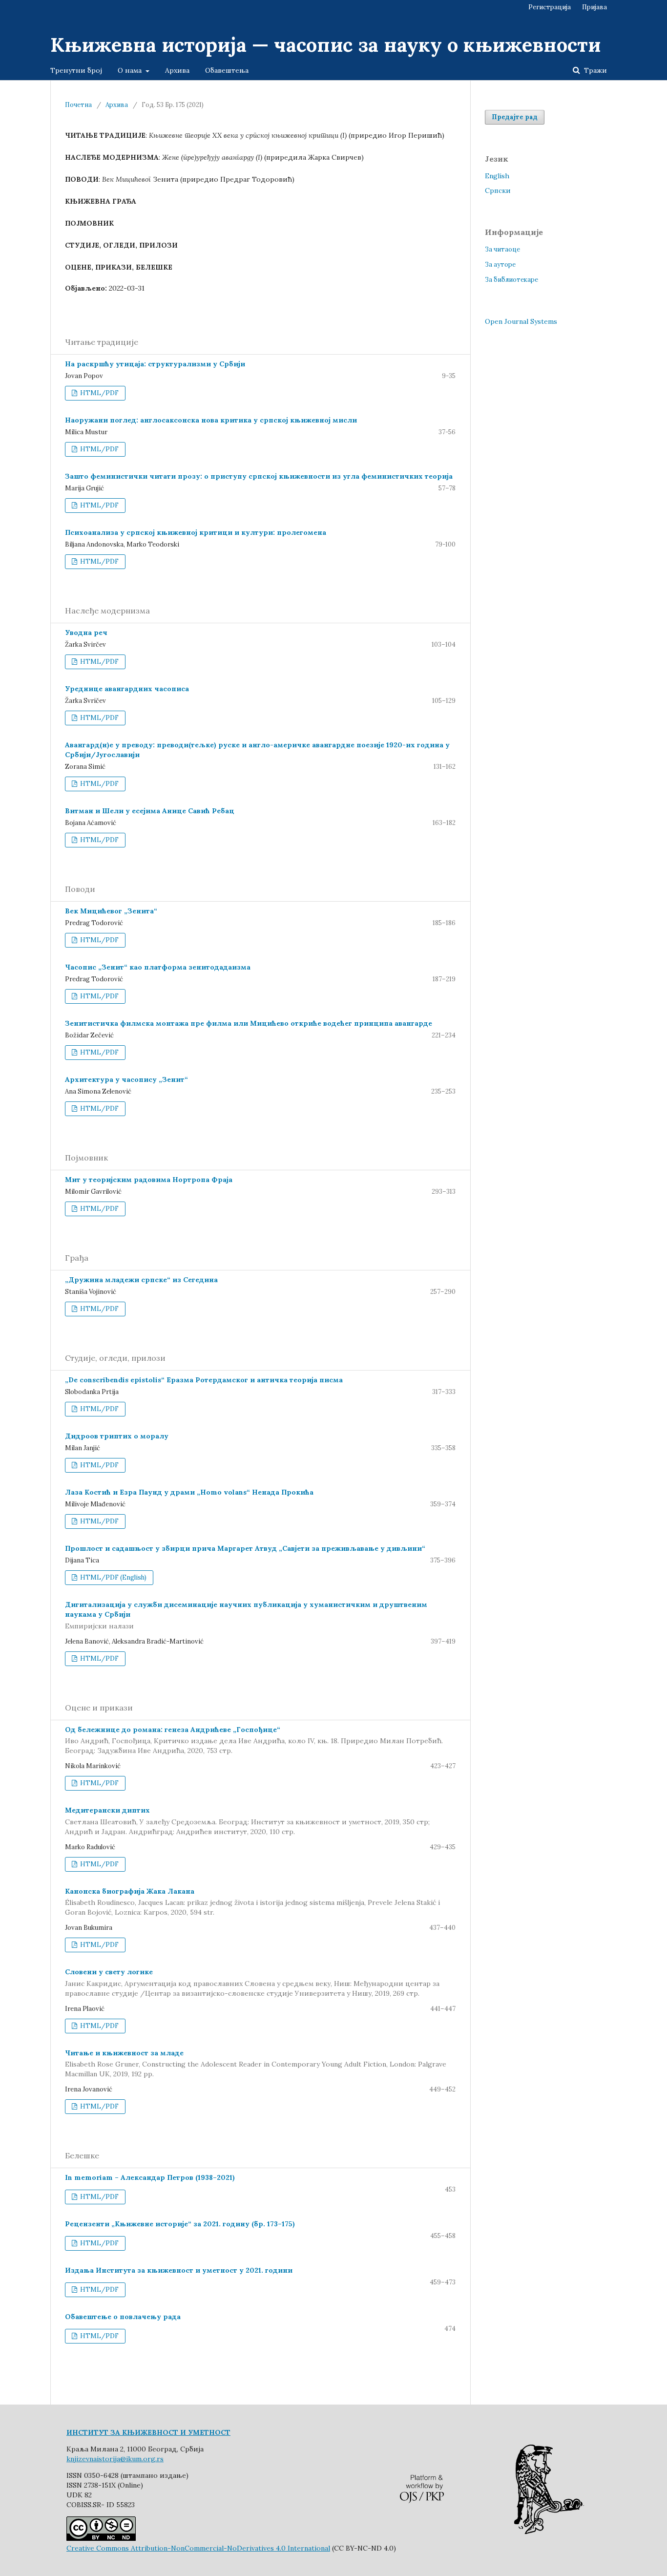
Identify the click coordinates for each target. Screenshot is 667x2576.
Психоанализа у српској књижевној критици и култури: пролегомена (196, 532)
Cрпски (498, 190)
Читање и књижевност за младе (256, 2064)
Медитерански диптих (247, 1821)
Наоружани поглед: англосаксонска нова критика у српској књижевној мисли (211, 420)
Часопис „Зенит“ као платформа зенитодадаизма (158, 967)
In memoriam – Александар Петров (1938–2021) (150, 2177)
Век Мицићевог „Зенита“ (111, 911)
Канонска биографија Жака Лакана (252, 1902)
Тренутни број (76, 70)
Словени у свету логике (252, 1983)
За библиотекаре (511, 280)
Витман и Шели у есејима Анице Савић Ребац (150, 811)
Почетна (78, 105)
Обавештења (227, 70)
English (497, 176)
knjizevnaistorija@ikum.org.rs (115, 2459)
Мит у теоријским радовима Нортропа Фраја (149, 1180)
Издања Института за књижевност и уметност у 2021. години (179, 2270)
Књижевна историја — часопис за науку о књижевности (325, 45)
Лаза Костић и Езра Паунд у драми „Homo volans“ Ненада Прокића (189, 1492)
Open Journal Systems (521, 321)
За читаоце (502, 249)
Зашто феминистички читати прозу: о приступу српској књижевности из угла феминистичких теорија (259, 476)
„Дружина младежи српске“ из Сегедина (141, 1280)
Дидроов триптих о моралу (117, 1436)
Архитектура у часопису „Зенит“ (126, 1079)
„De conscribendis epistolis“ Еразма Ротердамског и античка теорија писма (204, 1380)
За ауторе (500, 264)
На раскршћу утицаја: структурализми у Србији (155, 364)
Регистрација (550, 7)
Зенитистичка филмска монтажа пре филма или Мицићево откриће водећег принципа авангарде (249, 1023)
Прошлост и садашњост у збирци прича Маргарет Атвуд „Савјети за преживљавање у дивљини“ (245, 1548)
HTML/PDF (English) (113, 1577)
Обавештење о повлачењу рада (123, 2317)
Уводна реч (86, 633)
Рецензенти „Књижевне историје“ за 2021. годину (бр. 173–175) (180, 2224)
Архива (177, 70)
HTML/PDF (99, 393)
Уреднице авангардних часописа (127, 689)
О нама (131, 70)
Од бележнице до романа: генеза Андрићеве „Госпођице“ (254, 1740)
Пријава (594, 7)
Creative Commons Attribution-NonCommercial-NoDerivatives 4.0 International (198, 2548)
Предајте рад (515, 117)
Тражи (594, 70)
